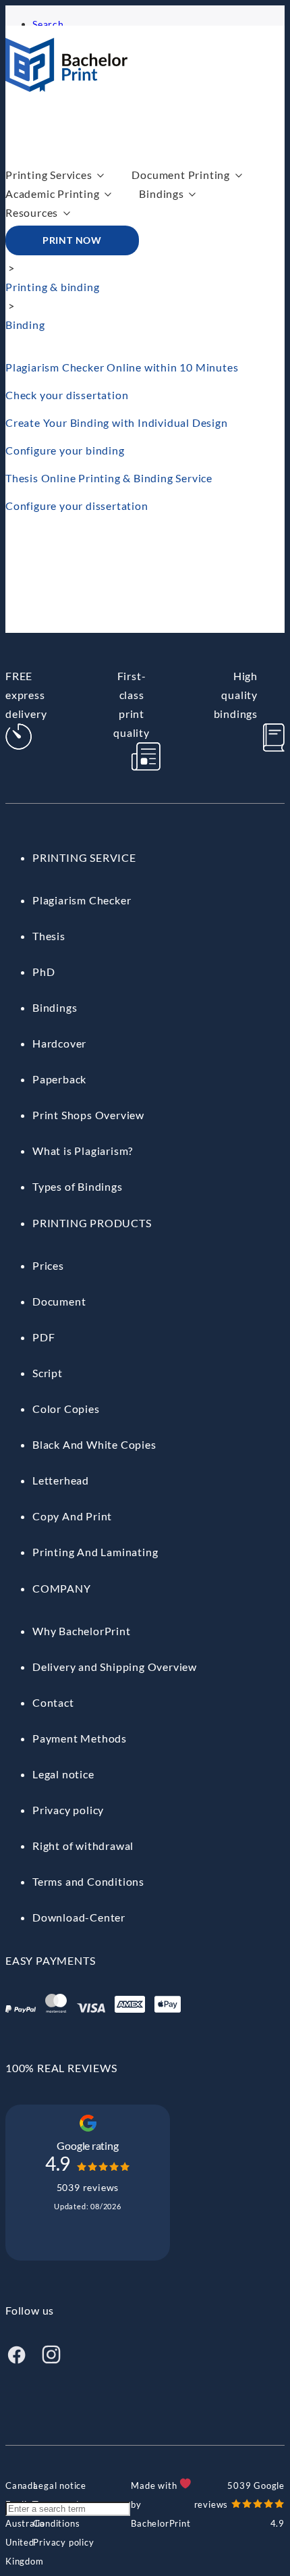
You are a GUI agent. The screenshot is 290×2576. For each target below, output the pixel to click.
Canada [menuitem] (22, 2485)
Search (48, 24)
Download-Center (79, 1917)
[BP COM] (66, 87)
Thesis (49, 936)
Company (62, 1588)
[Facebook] (16, 2361)
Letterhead (61, 1480)
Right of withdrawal (83, 1846)
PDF (43, 1337)
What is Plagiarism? (83, 1151)
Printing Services (49, 175)
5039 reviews (88, 2187)
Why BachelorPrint (82, 1631)
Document (59, 1301)
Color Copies (66, 1409)
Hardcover (59, 1043)
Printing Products (92, 1223)
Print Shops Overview (88, 1115)
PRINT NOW (72, 240)
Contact (53, 1702)
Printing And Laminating (95, 1552)
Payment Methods (80, 1738)
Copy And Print (72, 1516)
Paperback (59, 1079)
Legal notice (63, 1774)
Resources (32, 212)
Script (48, 1373)
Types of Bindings (78, 1186)
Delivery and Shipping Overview (115, 1667)
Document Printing (181, 175)
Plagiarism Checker (82, 900)
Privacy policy (68, 1810)
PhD (43, 972)
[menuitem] (22, 2485)
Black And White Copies (94, 1444)
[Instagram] (51, 2361)
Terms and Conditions (88, 1881)
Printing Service (84, 857)
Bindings (161, 194)
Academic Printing (53, 194)
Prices (48, 1265)
